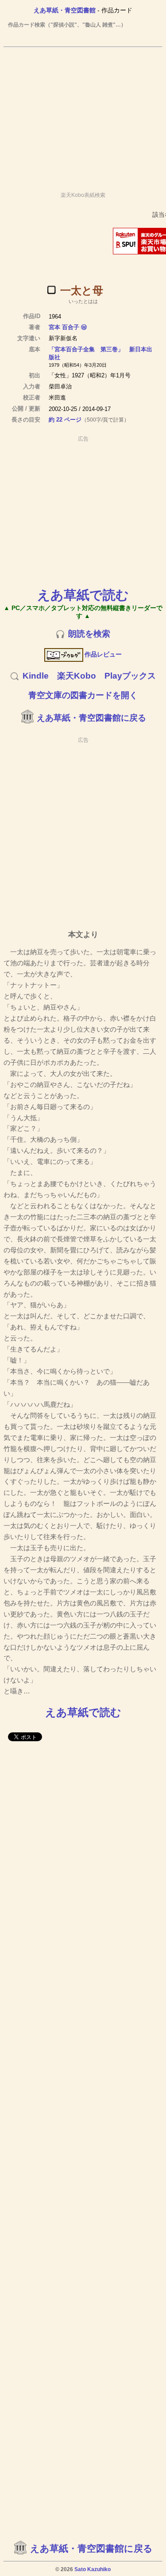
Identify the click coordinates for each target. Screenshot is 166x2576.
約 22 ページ (65, 420)
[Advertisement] (83, 115)
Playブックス (130, 676)
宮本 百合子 (64, 327)
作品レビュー (103, 654)
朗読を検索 (89, 634)
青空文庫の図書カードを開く (83, 695)
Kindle (36, 676)
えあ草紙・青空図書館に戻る (91, 718)
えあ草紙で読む (83, 595)
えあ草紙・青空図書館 (65, 10)
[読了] (51, 290)
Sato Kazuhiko (93, 2569)
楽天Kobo (77, 676)
